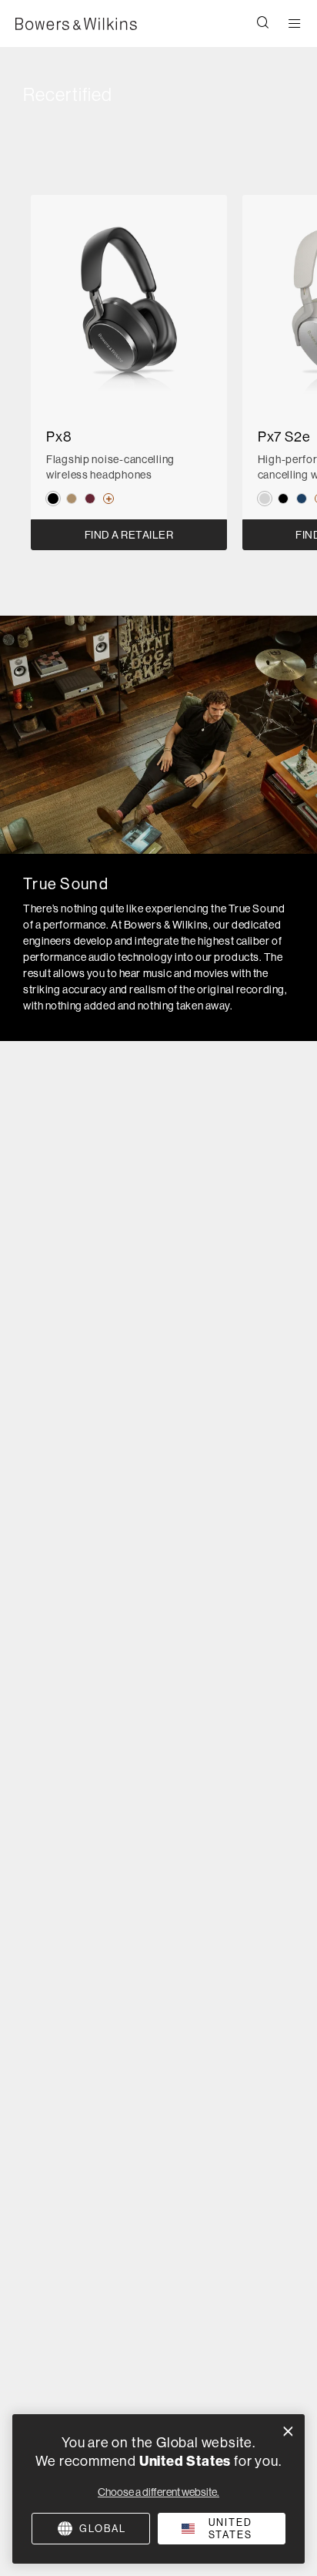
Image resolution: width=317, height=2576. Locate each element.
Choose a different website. (158, 2492)
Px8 (59, 437)
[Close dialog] (288, 2432)
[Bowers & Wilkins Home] (76, 24)
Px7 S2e (284, 437)
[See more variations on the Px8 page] (105, 499)
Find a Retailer (129, 535)
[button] (263, 24)
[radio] (53, 499)
